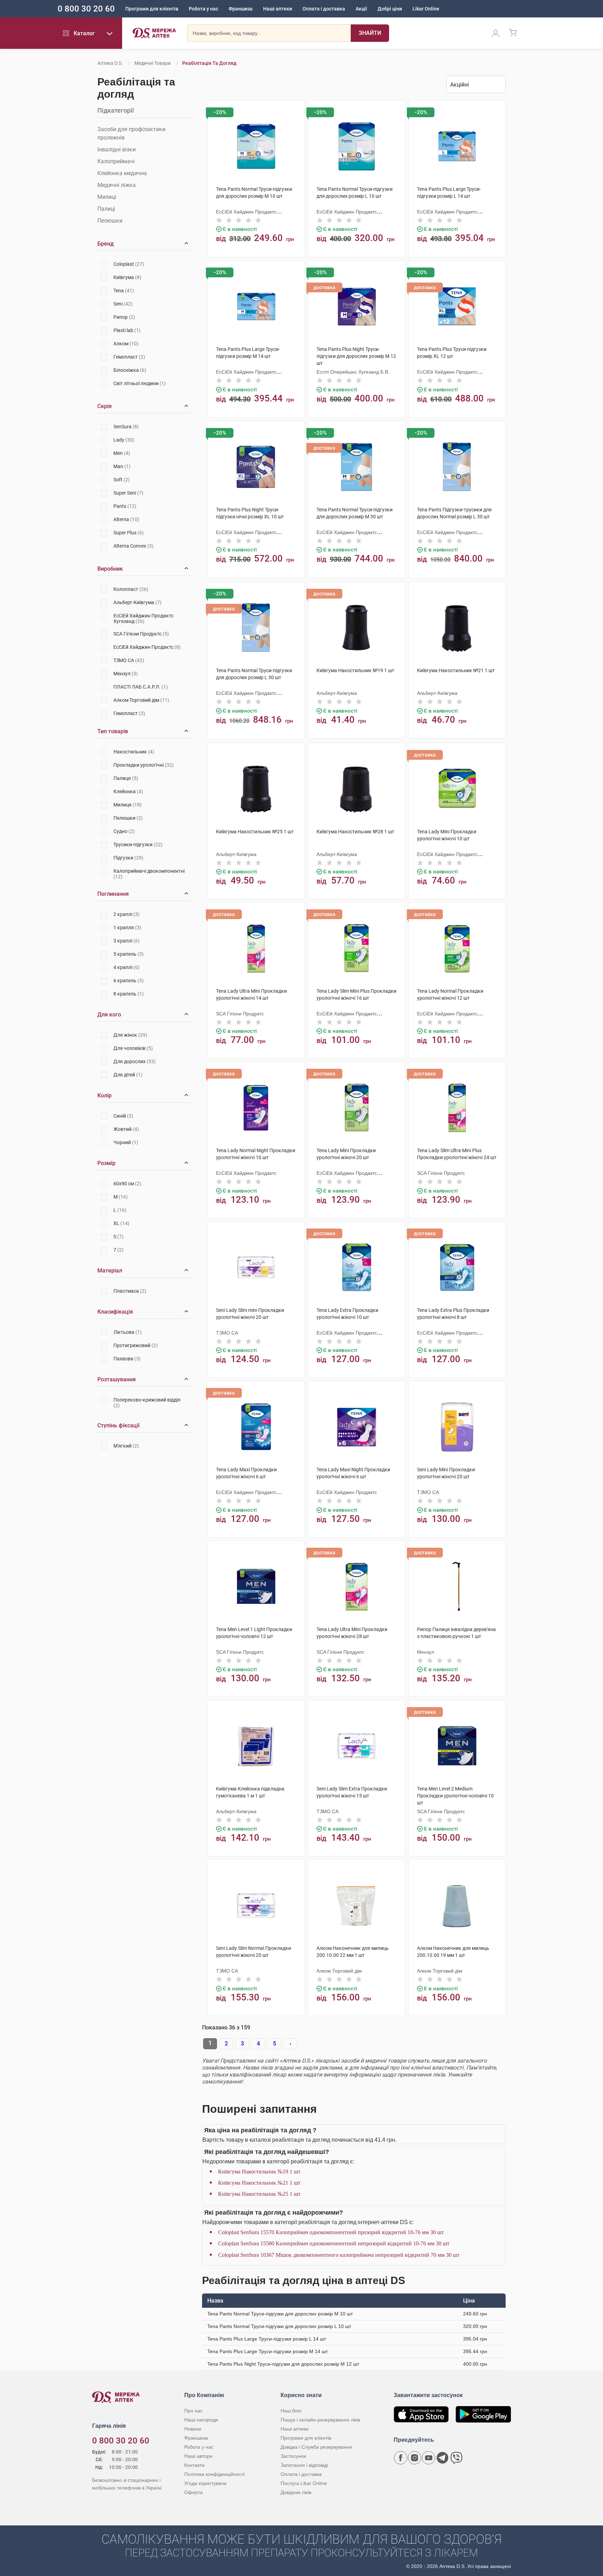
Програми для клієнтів (152, 9)
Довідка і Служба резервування (316, 2447)
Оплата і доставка (324, 9)
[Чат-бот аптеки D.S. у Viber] (456, 2458)
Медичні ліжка (117, 185)
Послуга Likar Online (304, 2483)
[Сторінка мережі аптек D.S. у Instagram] (415, 2458)
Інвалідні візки (117, 149)
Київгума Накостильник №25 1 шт (259, 2194)
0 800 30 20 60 (86, 9)
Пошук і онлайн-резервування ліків (320, 2420)
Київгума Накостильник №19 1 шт (259, 2172)
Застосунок (293, 2456)
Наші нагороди (201, 2420)
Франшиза (241, 9)
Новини (193, 2429)
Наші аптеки (278, 9)
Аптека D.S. (110, 63)
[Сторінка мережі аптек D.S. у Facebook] (401, 2458)
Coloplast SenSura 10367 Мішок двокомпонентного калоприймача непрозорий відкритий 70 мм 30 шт (339, 2255)
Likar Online (426, 9)
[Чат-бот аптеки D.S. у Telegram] (442, 2458)
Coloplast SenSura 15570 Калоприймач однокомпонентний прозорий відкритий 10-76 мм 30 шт (331, 2232)
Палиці (106, 209)
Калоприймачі (116, 161)
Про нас (193, 2411)
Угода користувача (205, 2483)
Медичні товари (152, 63)
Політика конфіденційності (214, 2474)
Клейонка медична (122, 173)
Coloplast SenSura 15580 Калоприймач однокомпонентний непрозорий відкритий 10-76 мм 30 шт (334, 2243)
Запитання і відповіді (304, 2465)
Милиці (107, 197)
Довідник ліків (296, 2492)
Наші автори (198, 2456)
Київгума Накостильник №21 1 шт (259, 2183)
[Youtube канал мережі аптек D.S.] (429, 2458)
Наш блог (291, 2411)
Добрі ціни (390, 9)
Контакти (194, 2465)
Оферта (193, 2492)
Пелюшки (110, 221)
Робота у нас (203, 9)
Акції (361, 9)
